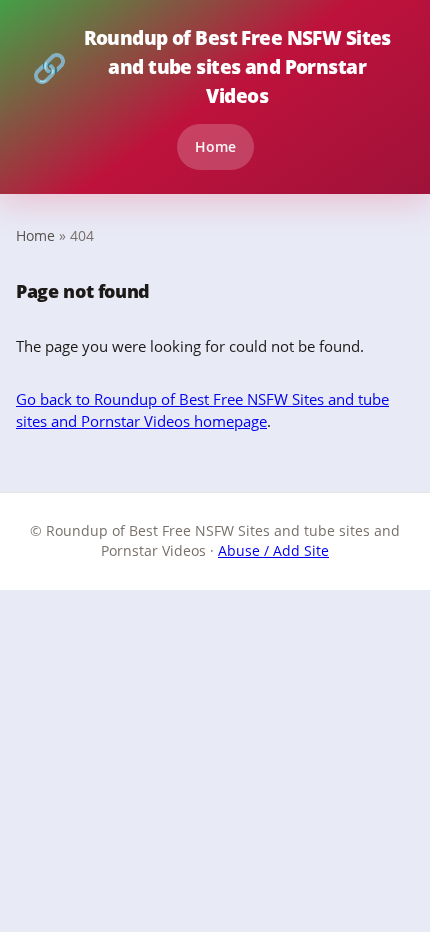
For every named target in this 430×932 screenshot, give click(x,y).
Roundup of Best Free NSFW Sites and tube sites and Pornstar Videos (211, 66)
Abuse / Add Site (273, 550)
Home (215, 146)
